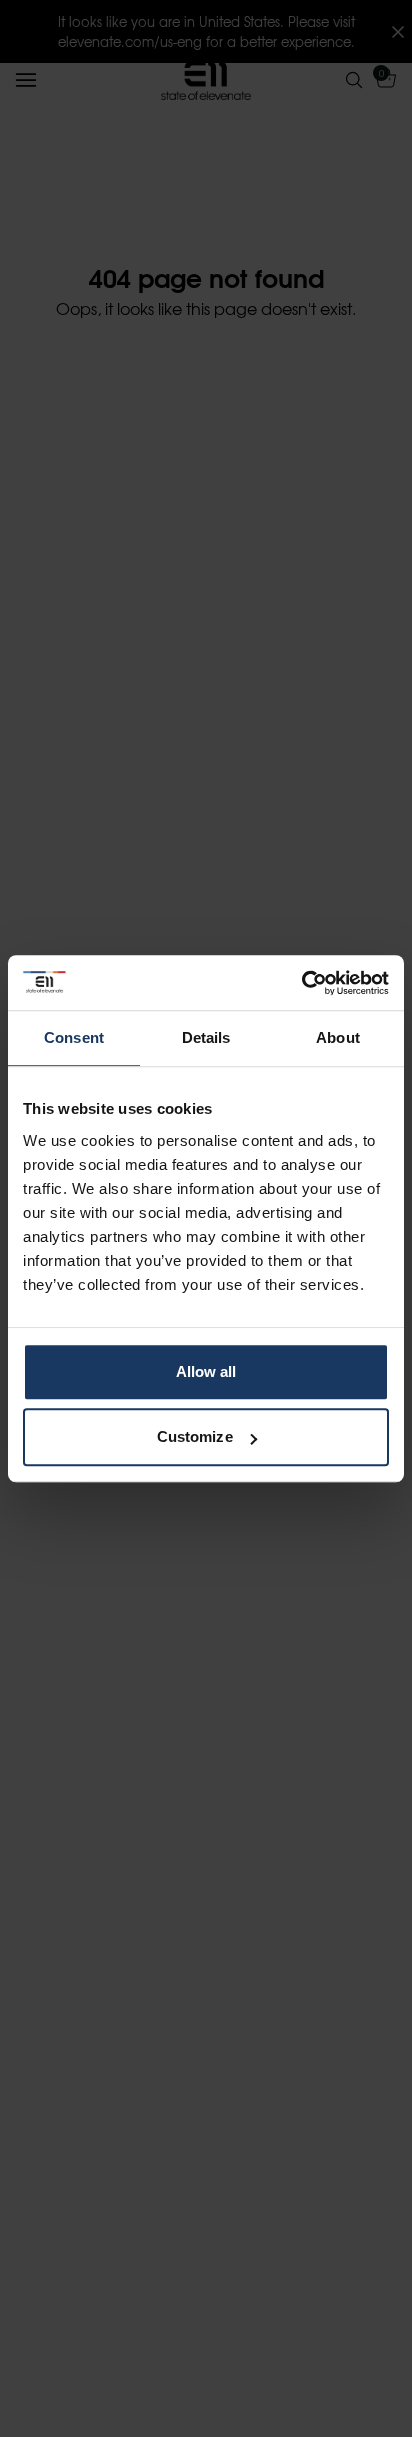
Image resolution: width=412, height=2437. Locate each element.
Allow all (206, 1371)
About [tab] (338, 1037)
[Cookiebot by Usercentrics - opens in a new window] (301, 983)
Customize (195, 1436)
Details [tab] (206, 1037)
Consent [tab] (74, 1037)
